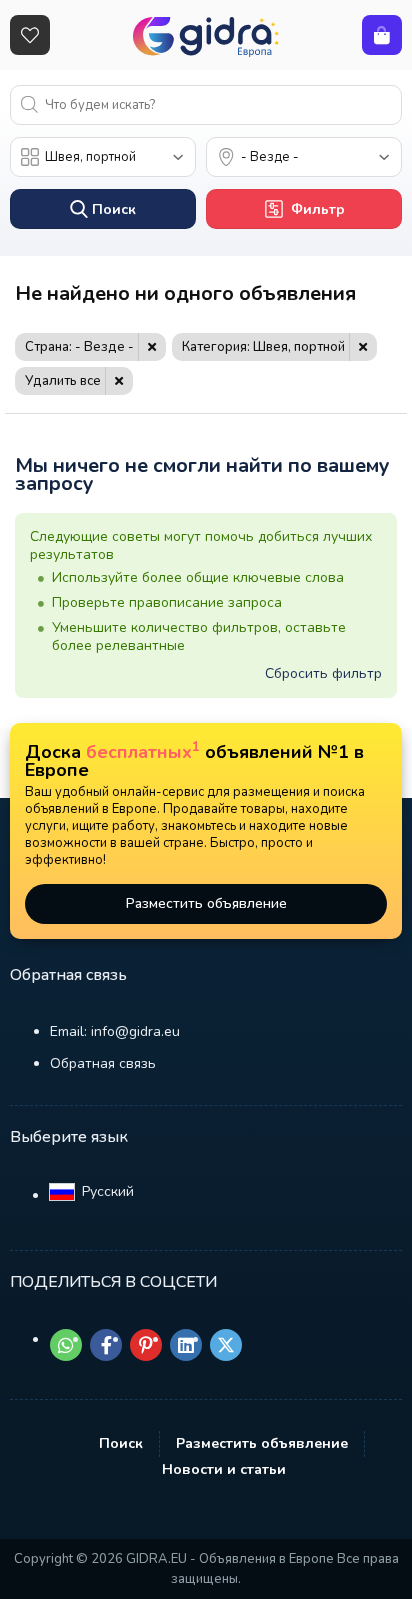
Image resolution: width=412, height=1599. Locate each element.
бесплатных (143, 752)
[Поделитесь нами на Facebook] (106, 1345)
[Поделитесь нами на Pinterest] (146, 1345)
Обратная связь (103, 1063)
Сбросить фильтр (323, 673)
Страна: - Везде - (79, 347)
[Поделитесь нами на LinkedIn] (186, 1345)
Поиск (121, 1443)
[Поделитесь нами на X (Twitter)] (226, 1345)
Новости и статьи (224, 1469)
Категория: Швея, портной (263, 347)
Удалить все (63, 381)
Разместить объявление (206, 903)
